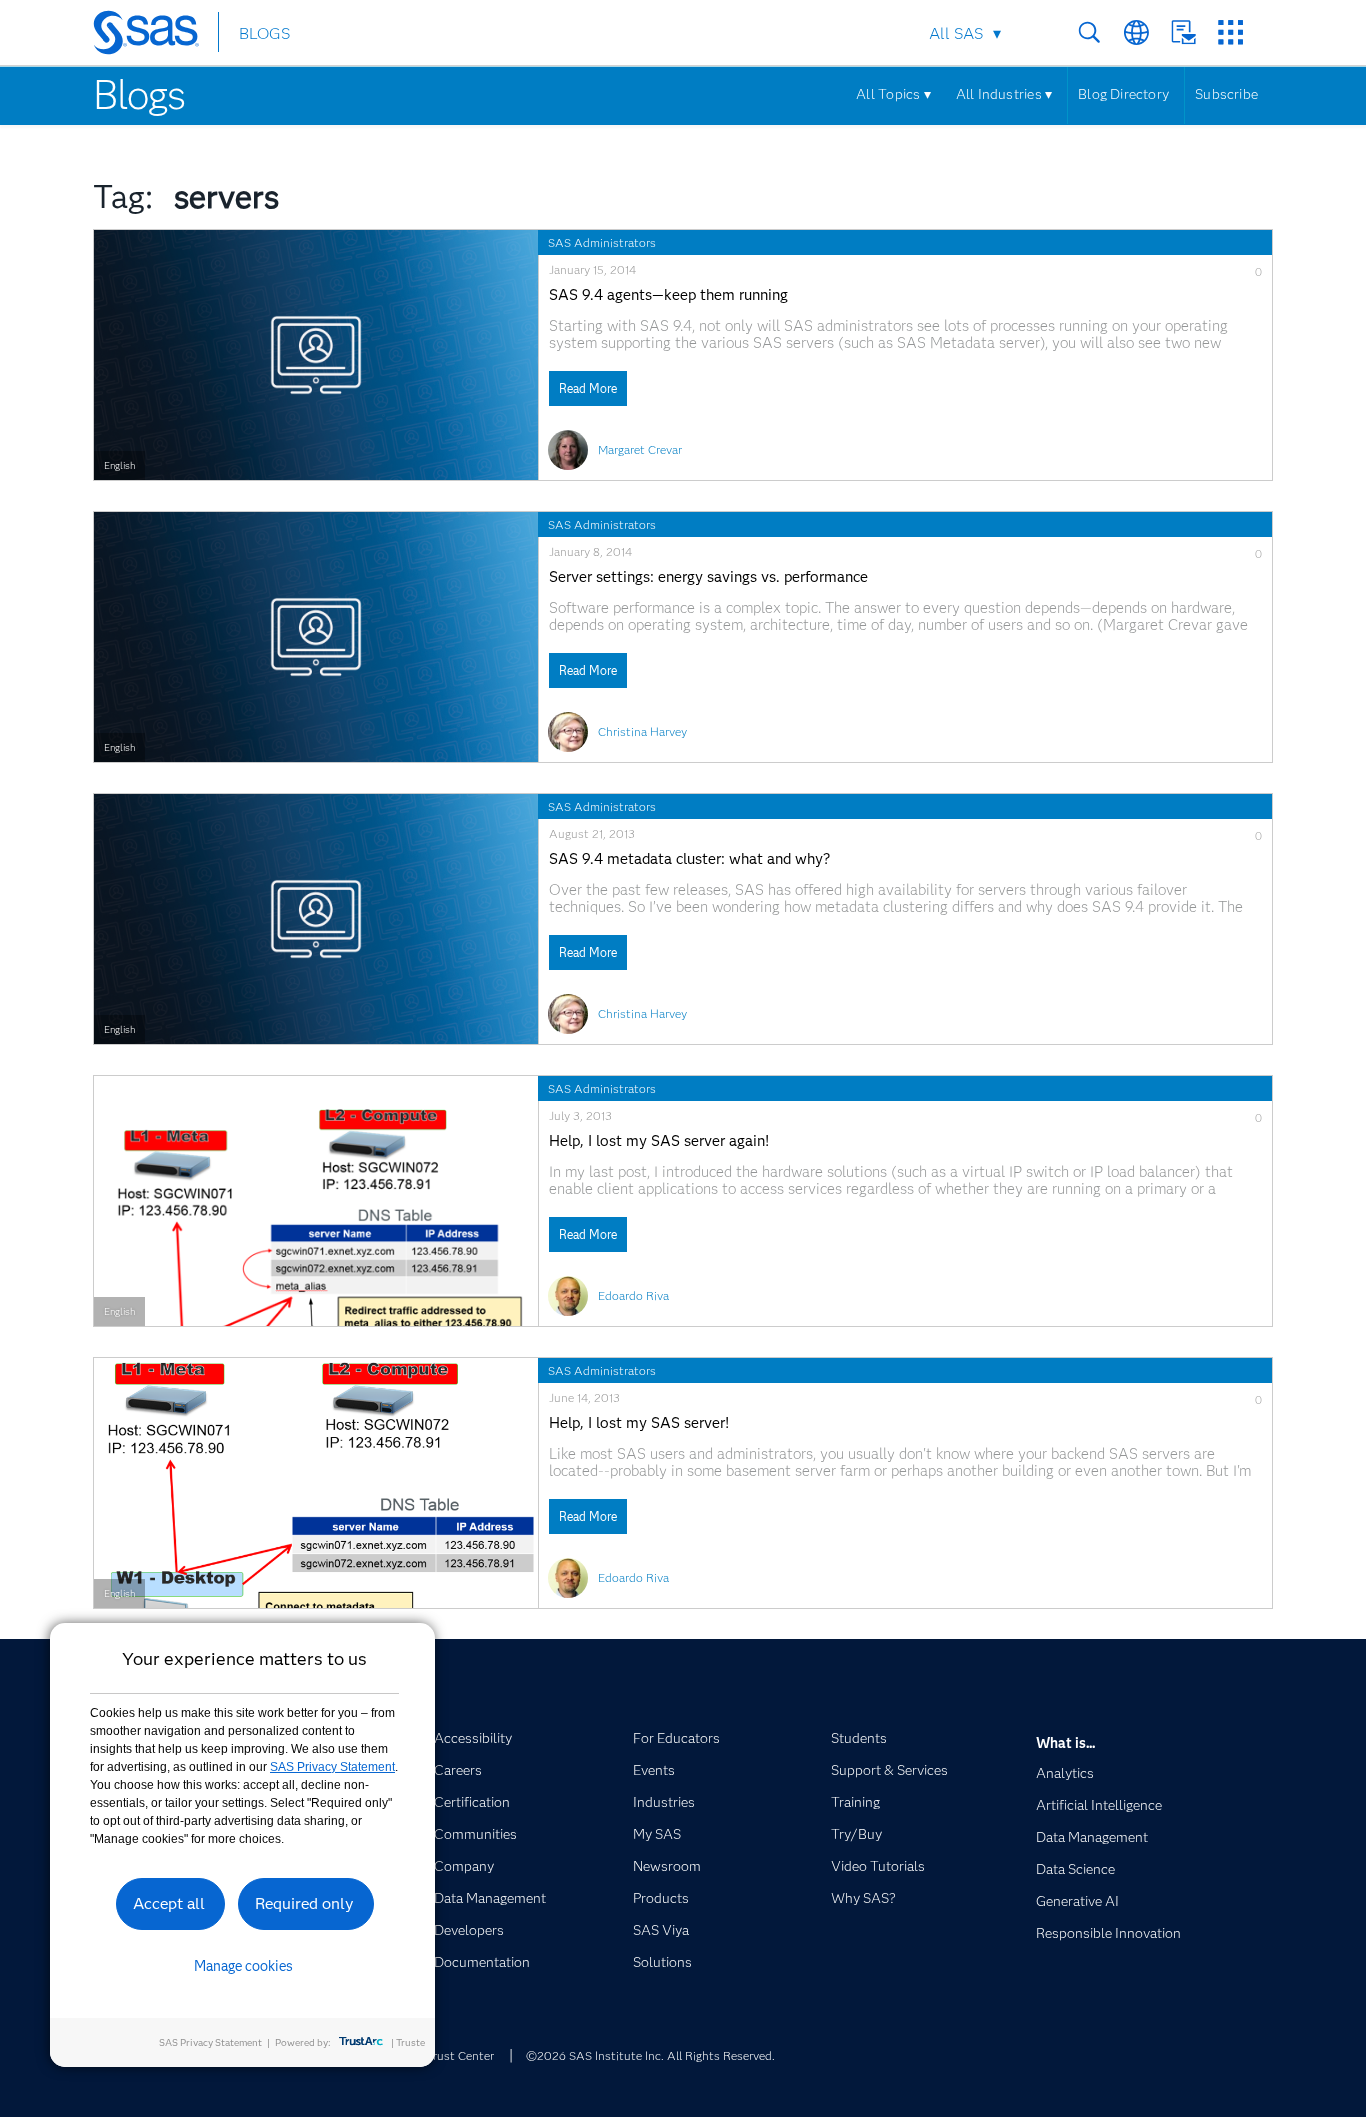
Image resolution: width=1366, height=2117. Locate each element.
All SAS (956, 33)
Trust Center (460, 2055)
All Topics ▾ (893, 94)
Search (1089, 32)
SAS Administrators (602, 242)
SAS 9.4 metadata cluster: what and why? (689, 859)
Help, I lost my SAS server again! (659, 1141)
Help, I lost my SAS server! (639, 1423)
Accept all (169, 1903)
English (119, 465)
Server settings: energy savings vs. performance (708, 577)
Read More (588, 388)
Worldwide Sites (1136, 32)
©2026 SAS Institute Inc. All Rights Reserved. (650, 2055)
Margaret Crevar (640, 449)
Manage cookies (243, 1966)
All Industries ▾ (1004, 94)
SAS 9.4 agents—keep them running (668, 295)
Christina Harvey (642, 731)
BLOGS (264, 33)
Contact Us (1183, 32)
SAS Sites (1230, 32)
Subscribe (1226, 94)
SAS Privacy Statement (332, 1767)
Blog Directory (1123, 94)
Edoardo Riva (633, 1295)
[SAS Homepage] (155, 36)
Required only (304, 1903)
